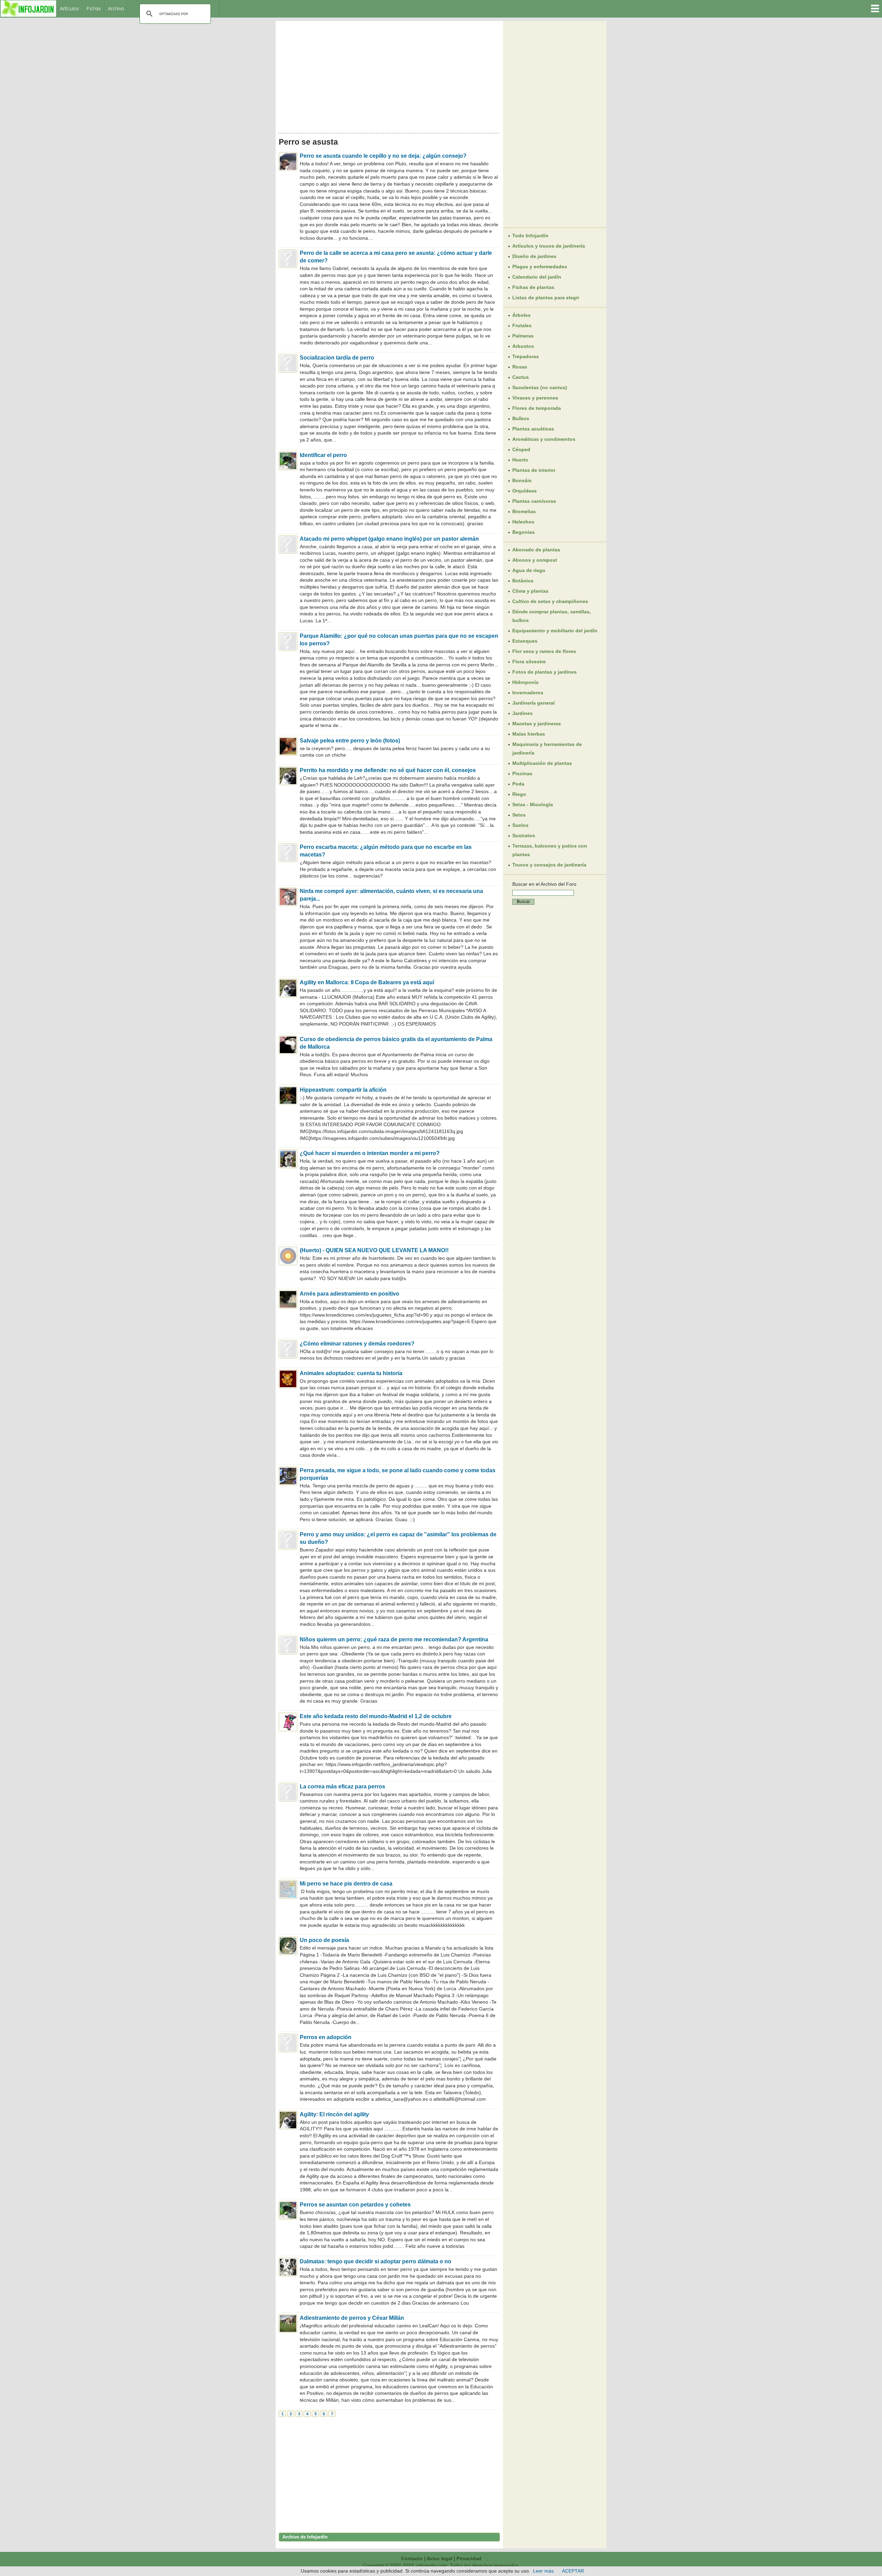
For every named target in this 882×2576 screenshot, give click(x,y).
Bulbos (521, 418)
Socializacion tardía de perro (337, 358)
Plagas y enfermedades (540, 267)
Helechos (523, 522)
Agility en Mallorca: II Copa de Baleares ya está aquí (367, 982)
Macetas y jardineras (537, 724)
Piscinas (522, 773)
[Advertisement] (389, 75)
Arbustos (523, 346)
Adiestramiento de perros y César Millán (352, 2318)
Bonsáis (522, 480)
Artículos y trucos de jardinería (549, 246)
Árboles (521, 315)
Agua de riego (529, 570)
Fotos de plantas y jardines (545, 672)
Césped (521, 449)
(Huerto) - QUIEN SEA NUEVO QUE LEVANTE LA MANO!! (374, 1250)
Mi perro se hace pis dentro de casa (346, 1884)
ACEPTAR (573, 2571)
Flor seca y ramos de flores (544, 651)
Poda (518, 784)
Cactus (521, 377)
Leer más (543, 2571)
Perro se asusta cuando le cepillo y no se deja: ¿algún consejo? (383, 156)
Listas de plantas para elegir (546, 298)
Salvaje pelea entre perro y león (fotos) (350, 741)
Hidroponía (525, 682)
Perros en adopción (326, 2037)
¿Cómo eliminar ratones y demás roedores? (357, 1344)
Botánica (523, 581)
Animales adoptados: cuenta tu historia (351, 1373)
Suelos (520, 825)
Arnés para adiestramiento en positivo (350, 1294)
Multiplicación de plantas (542, 763)
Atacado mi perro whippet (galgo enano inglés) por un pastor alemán (389, 539)
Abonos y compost (535, 560)
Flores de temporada (537, 408)
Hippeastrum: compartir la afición (343, 1090)
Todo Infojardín (530, 236)
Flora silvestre (529, 662)
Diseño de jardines (534, 256)
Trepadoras (526, 356)
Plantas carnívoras (534, 501)
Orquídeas (525, 491)
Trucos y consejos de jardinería (549, 865)
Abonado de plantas (536, 550)
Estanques (525, 641)
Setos (519, 815)
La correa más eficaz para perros (342, 1786)
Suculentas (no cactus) (540, 387)
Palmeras (523, 336)
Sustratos (524, 835)
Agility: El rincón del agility (334, 2114)
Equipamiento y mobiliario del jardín (555, 631)
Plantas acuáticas (533, 429)
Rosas (520, 367)
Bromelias (524, 511)
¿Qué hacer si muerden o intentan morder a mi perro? (370, 1153)
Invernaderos (528, 693)
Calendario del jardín (537, 277)
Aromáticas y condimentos (544, 439)
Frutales (522, 325)
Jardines (522, 713)
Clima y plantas (530, 591)
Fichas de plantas (533, 287)
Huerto (520, 460)
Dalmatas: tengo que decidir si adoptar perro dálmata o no (376, 2261)
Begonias (524, 532)
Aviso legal (439, 2558)
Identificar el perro (323, 455)
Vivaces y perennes (535, 398)
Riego (519, 794)
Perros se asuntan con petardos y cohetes (355, 2205)
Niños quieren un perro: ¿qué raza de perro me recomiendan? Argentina (394, 1639)
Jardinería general (534, 703)
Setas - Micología (533, 804)
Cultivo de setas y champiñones (550, 601)
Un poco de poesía (324, 1940)
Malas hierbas (529, 734)
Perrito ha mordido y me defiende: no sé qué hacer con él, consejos (388, 770)
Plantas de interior (534, 470)
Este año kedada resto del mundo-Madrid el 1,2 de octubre (376, 1716)
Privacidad (469, 2558)
